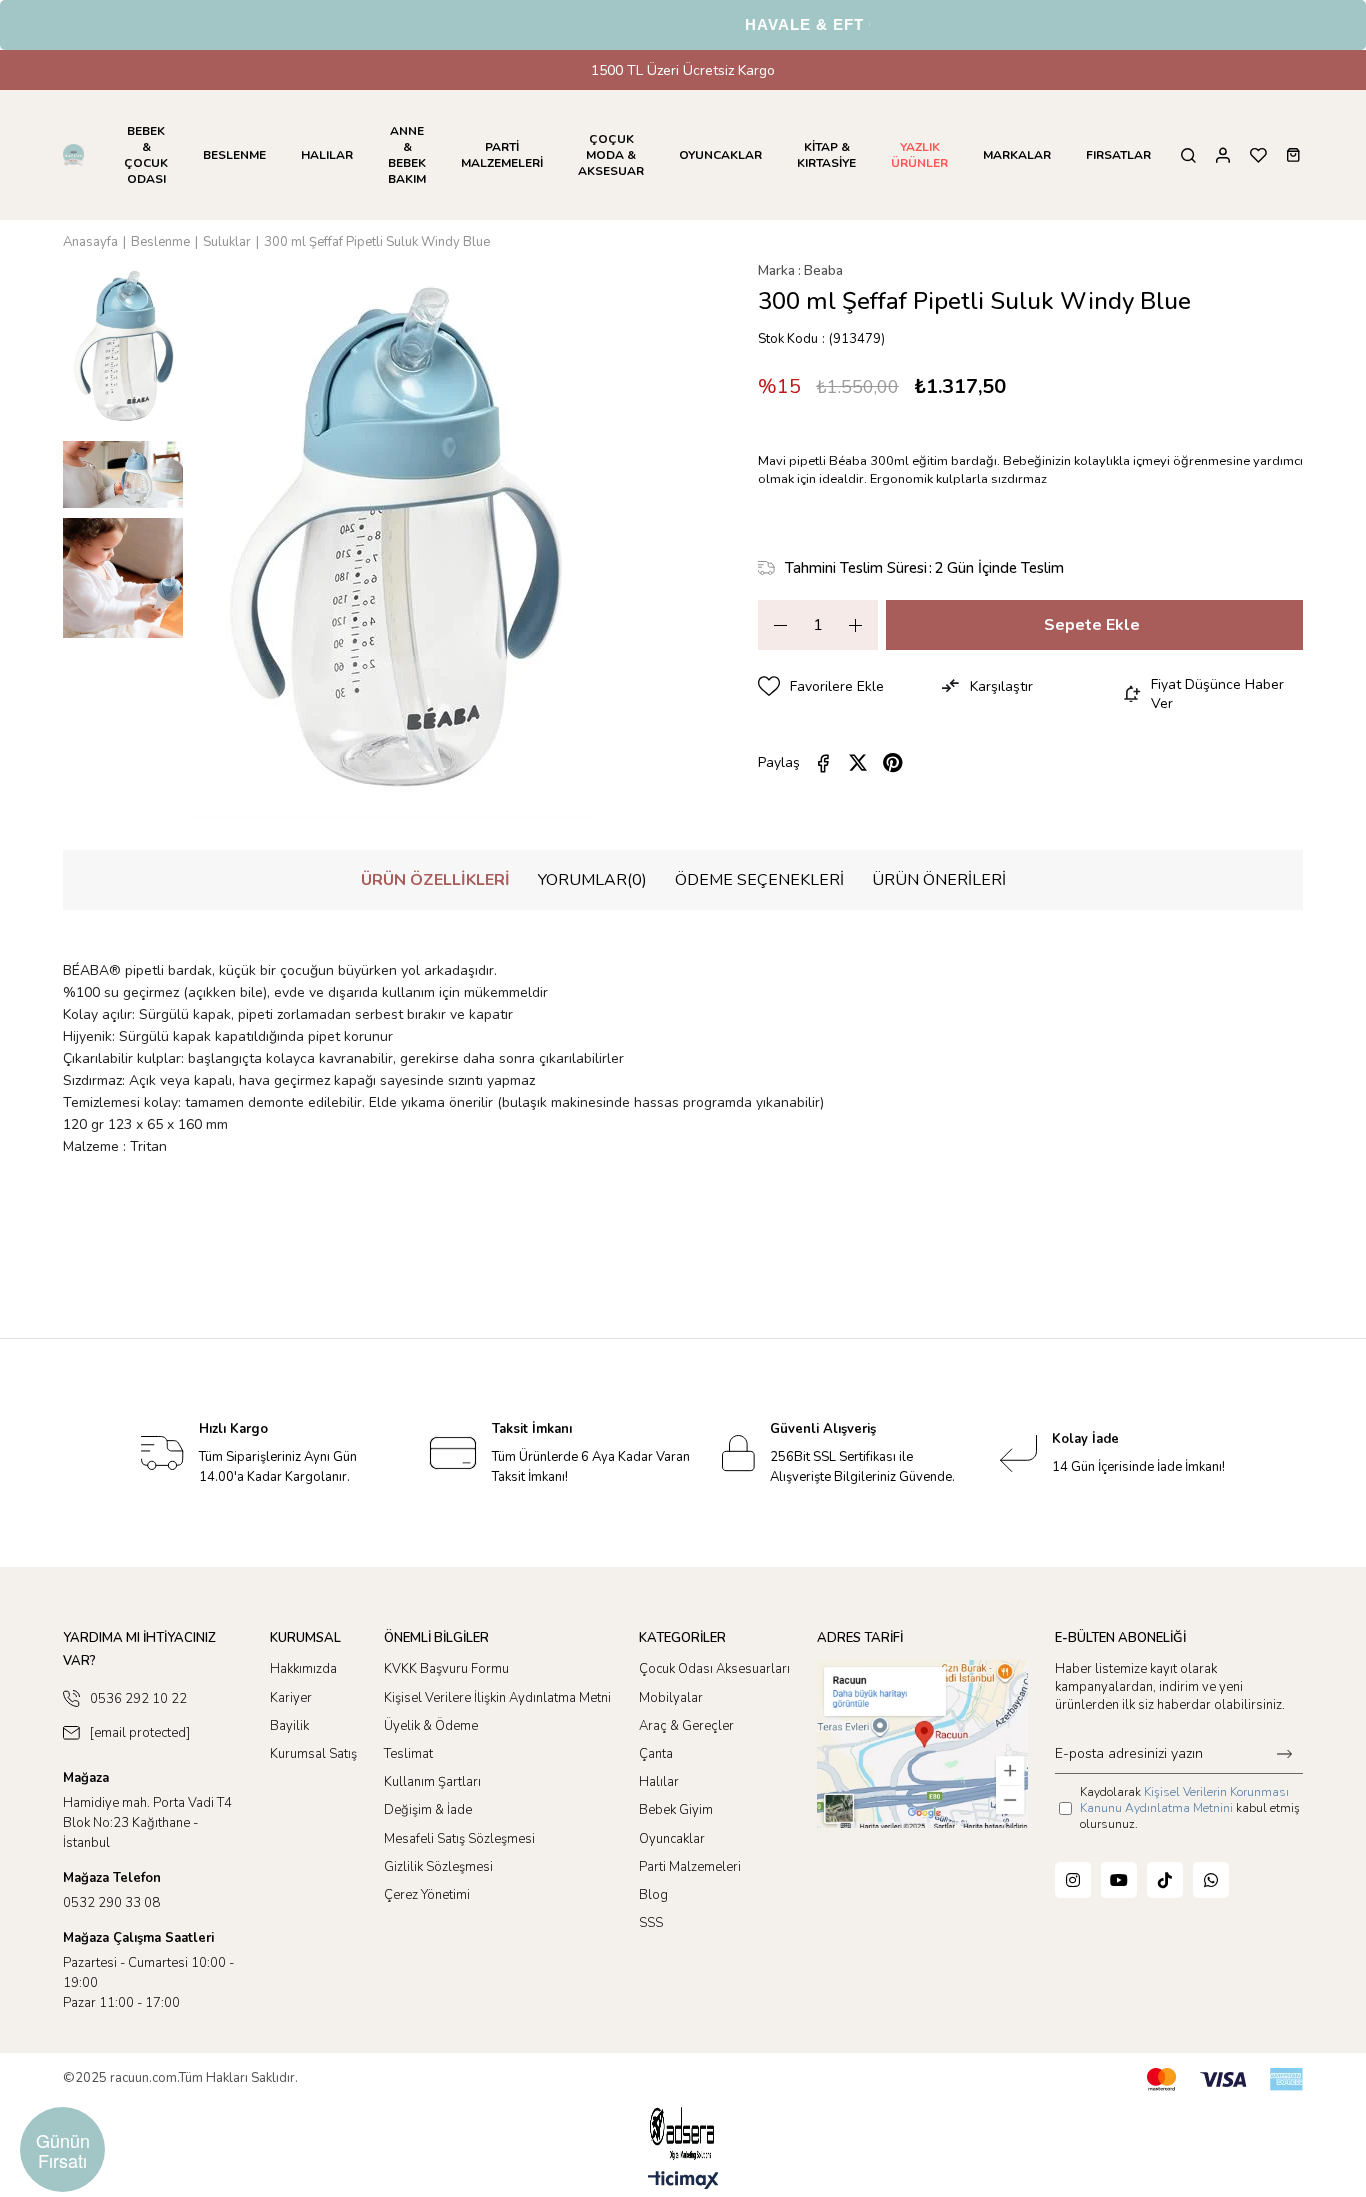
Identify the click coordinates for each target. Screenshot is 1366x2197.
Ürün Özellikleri (435, 880)
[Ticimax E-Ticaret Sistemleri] (683, 2181)
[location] (922, 1743)
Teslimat (408, 1754)
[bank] (1225, 2079)
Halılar (659, 1782)
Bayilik (289, 1726)
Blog (653, 1895)
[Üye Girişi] (1223, 155)
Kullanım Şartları (432, 1782)
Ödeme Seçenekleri (759, 880)
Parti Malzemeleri (690, 1867)
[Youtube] (1119, 1880)
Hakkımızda (303, 1669)
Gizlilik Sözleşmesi (438, 1867)
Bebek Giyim (676, 1810)
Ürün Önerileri (939, 880)
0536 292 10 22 (138, 1699)
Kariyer (291, 1698)
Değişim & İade (428, 1810)
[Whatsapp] (1211, 1880)
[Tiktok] (1165, 1880)
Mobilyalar (671, 1698)
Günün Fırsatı (63, 2150)
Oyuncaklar (672, 1839)
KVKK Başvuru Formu (446, 1669)
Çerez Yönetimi (427, 1895)
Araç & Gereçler (686, 1726)
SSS (651, 1923)
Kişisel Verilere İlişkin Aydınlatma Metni (497, 1698)
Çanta (656, 1754)
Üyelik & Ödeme (431, 1726)
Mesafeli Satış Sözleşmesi (459, 1839)
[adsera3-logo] (683, 2133)
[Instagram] (1073, 1880)
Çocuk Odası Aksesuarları (714, 1669)
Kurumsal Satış (313, 1754)
